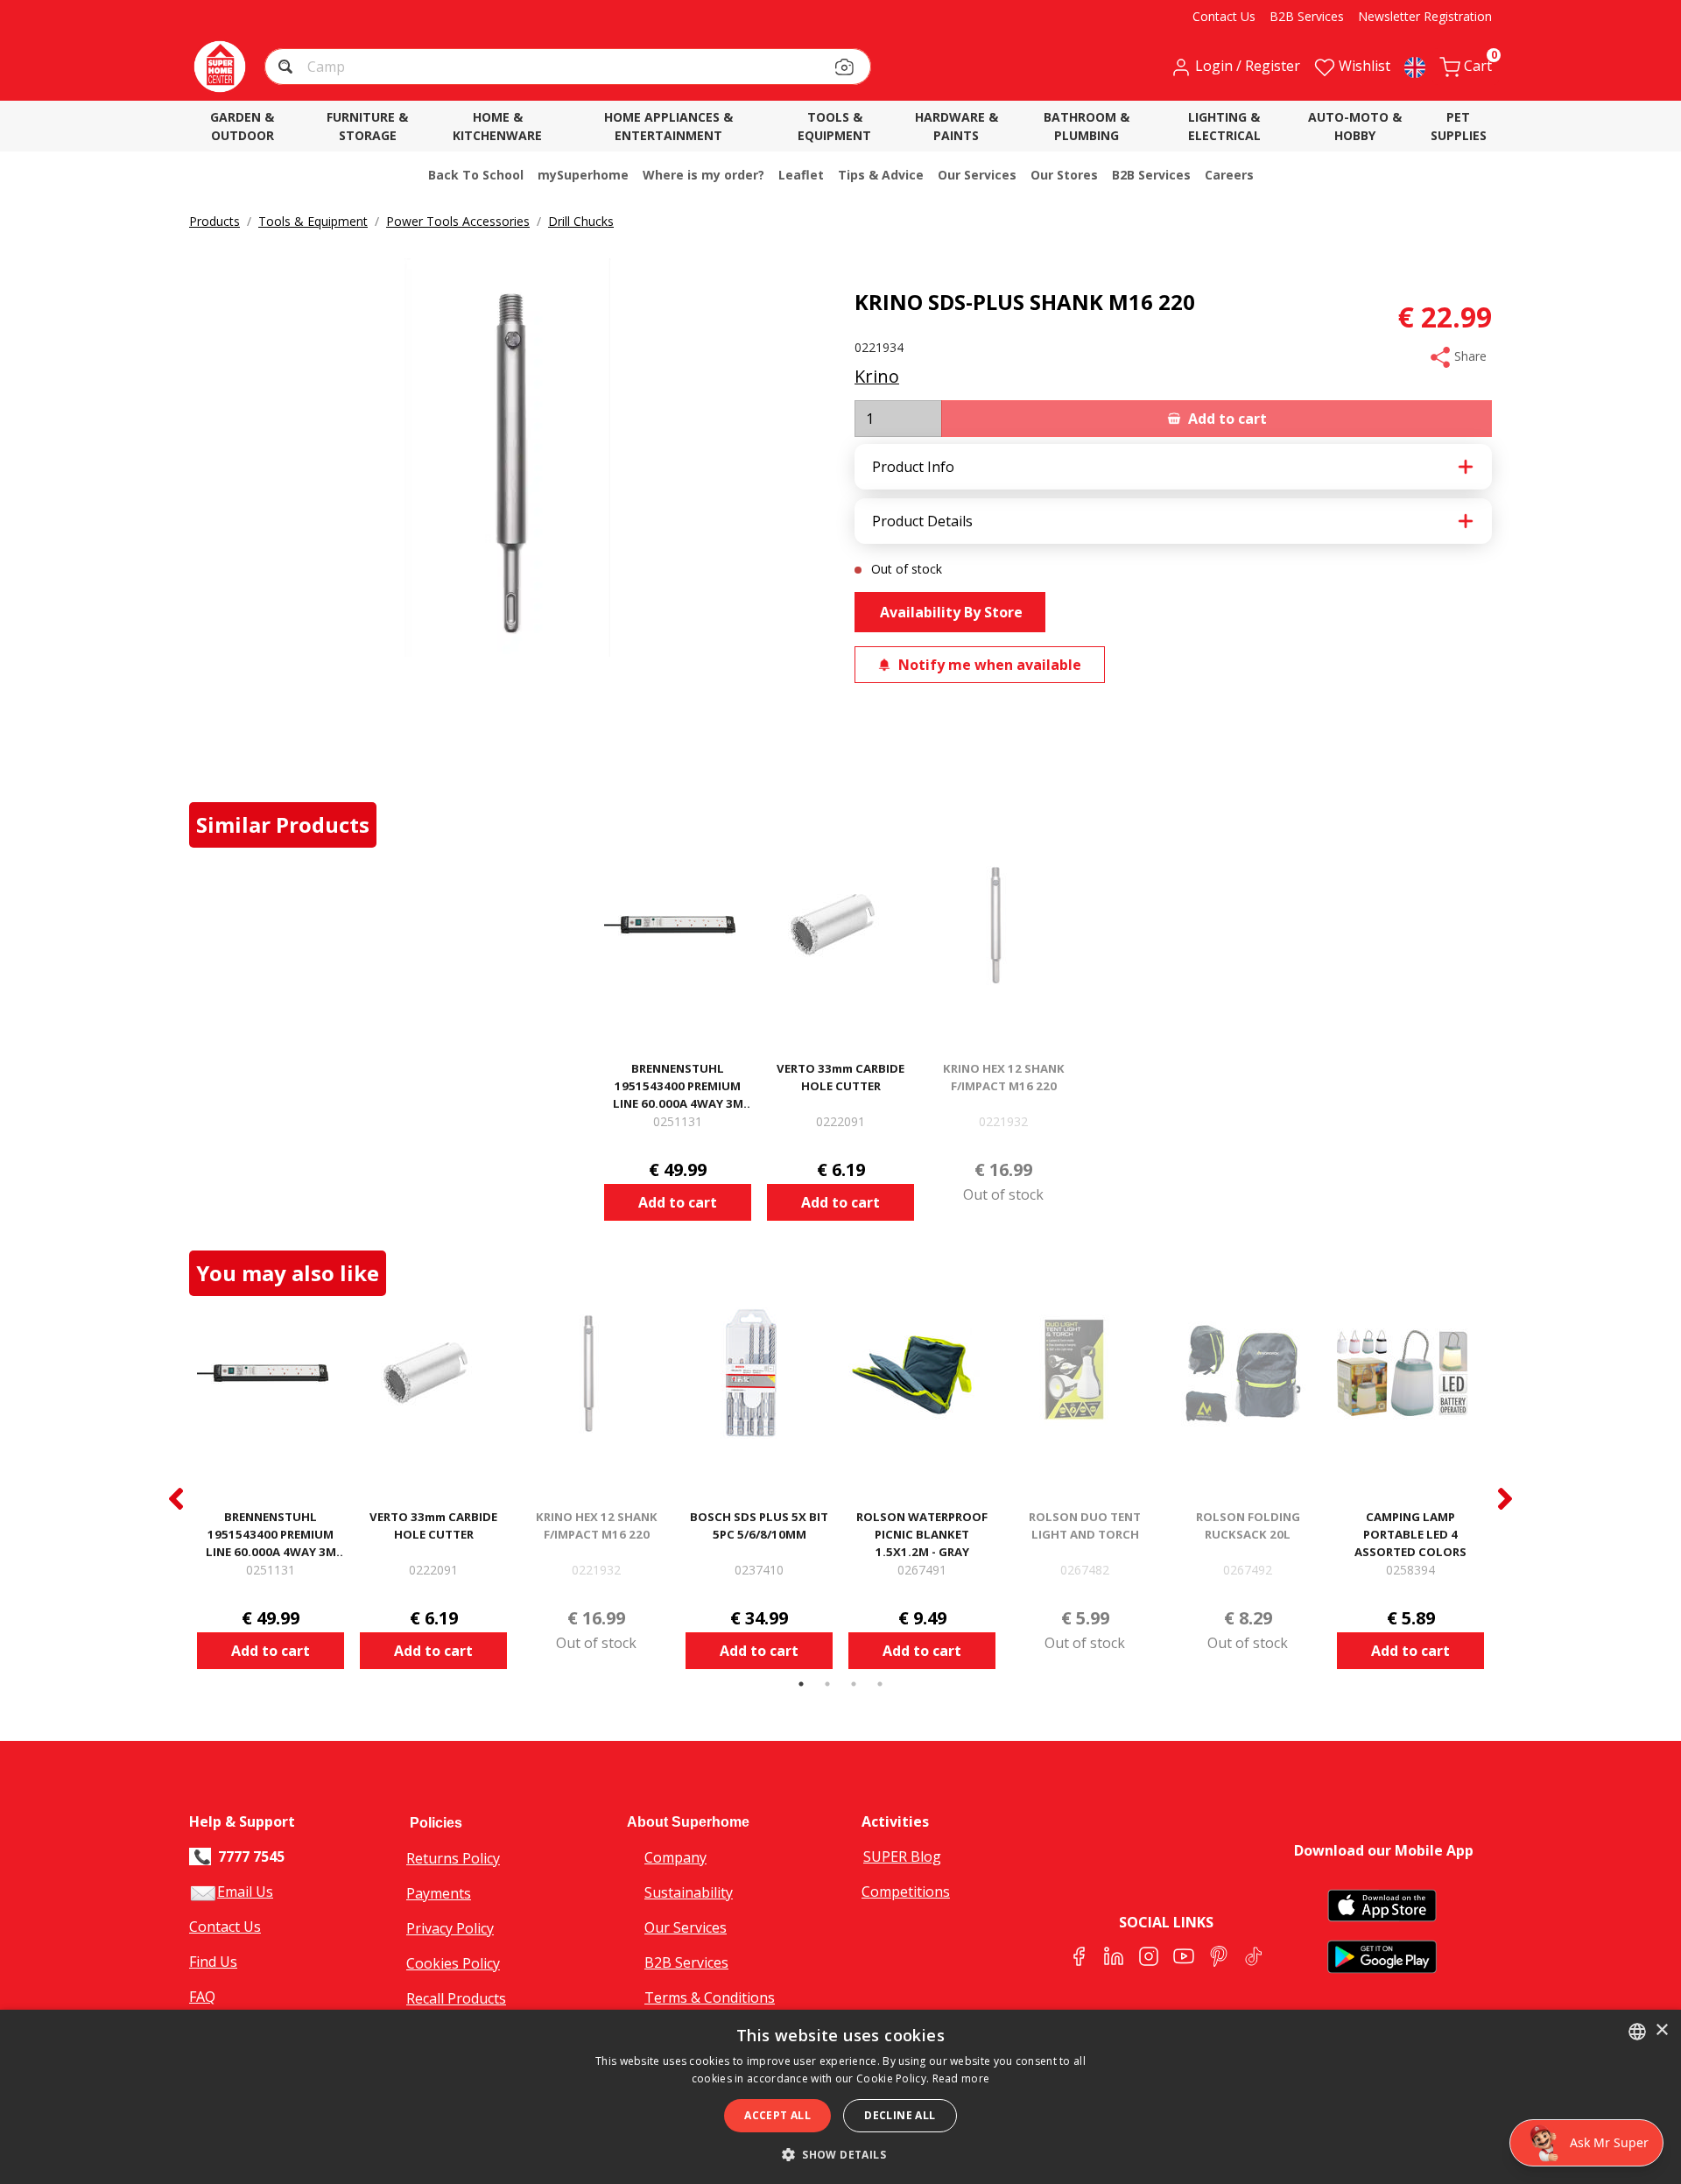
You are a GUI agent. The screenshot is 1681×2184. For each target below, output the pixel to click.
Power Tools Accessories (458, 221)
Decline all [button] (900, 2115)
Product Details (922, 521)
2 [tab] (827, 1684)
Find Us (213, 1962)
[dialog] (840, 2097)
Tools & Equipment (313, 221)
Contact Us (225, 1927)
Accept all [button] (777, 2115)
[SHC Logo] (220, 67)
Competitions (906, 1892)
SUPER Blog (902, 1856)
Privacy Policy (450, 1928)
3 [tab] (854, 1684)
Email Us (245, 1892)
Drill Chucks (581, 221)
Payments (439, 1893)
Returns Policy (453, 1858)
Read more (961, 2078)
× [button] (1661, 2030)
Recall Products (456, 1998)
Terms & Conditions (710, 1997)
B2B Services (686, 1962)
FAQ (202, 1997)
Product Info (913, 467)
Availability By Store (950, 612)
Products (215, 221)
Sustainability (689, 1892)
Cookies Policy (453, 1963)
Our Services (686, 1927)
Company (675, 1857)
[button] (288, 69)
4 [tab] (880, 1684)
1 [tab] (801, 1684)
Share (1469, 356)
